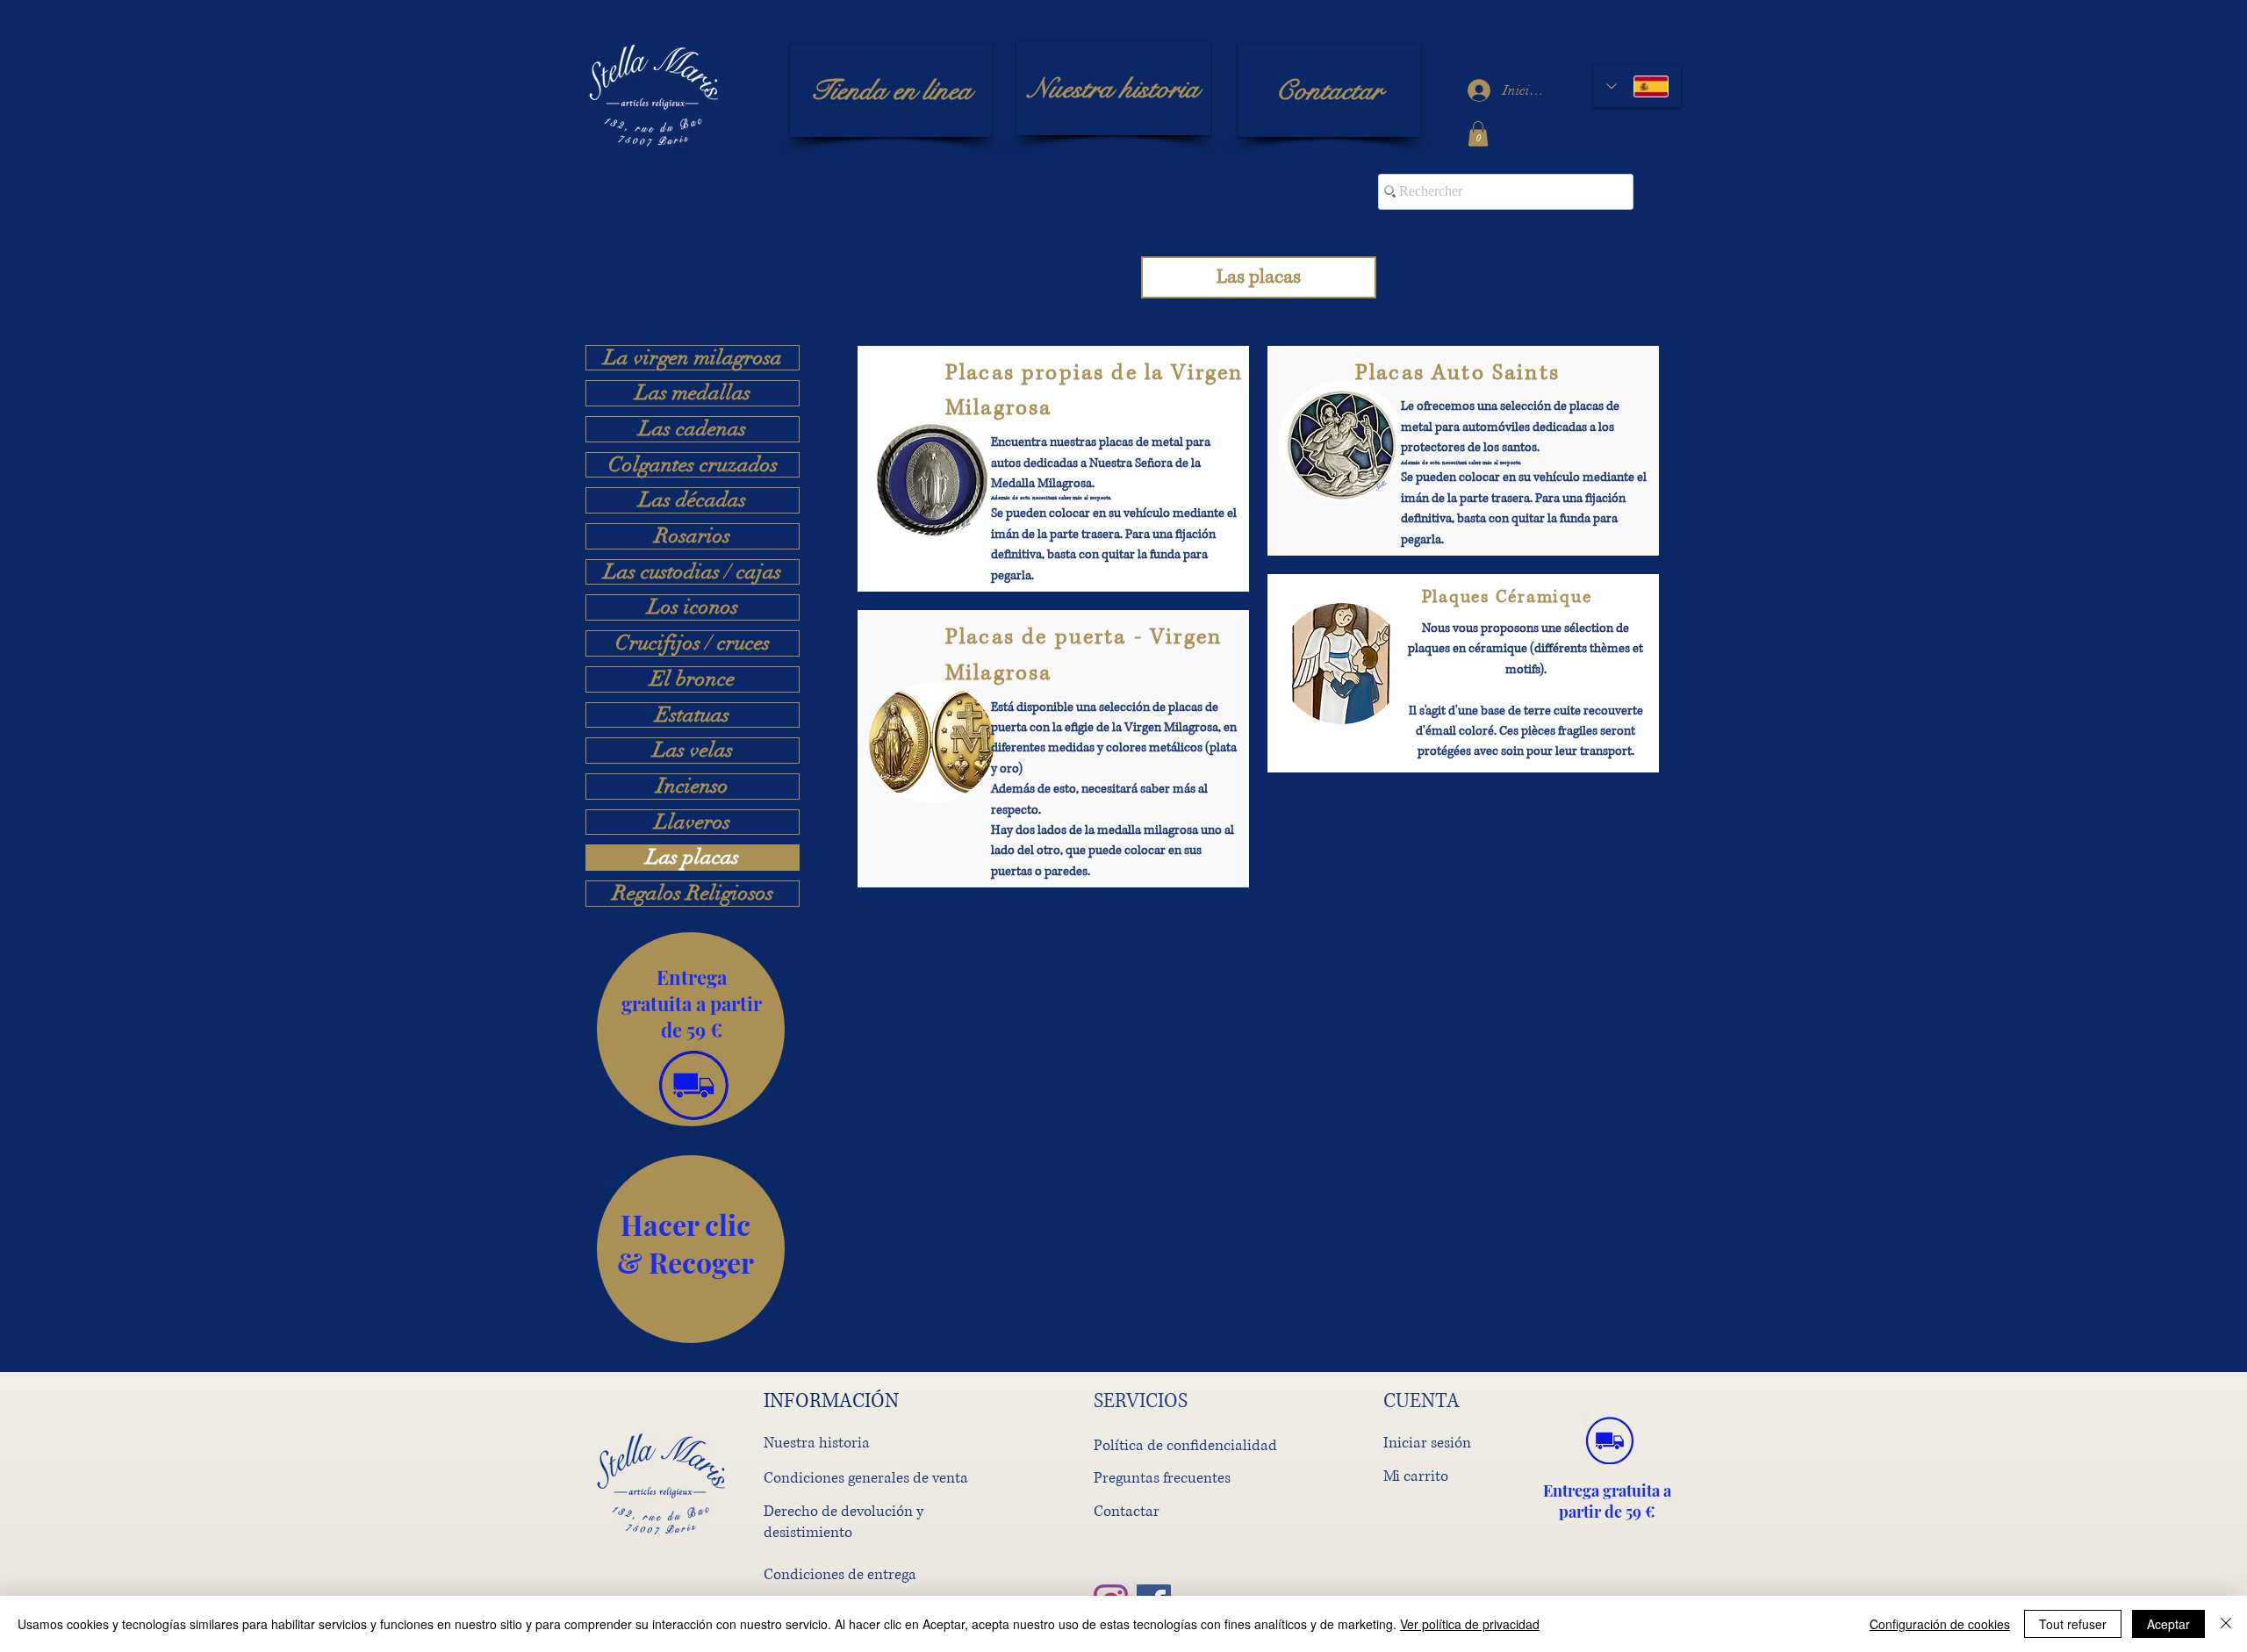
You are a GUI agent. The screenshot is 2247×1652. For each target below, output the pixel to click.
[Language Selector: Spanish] (1637, 86)
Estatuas (693, 715)
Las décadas (693, 500)
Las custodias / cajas (693, 572)
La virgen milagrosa (693, 358)
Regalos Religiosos (693, 894)
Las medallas (693, 393)
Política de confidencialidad (1185, 1445)
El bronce (693, 679)
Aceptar (2168, 1624)
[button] (1478, 134)
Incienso (693, 786)
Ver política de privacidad (1470, 1624)
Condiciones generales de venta (866, 1478)
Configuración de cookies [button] (1940, 1624)
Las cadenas (693, 429)
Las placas (693, 858)
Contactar (1127, 1511)
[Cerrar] (2226, 1624)
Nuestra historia (817, 1443)
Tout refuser (2073, 1624)
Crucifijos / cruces (693, 643)
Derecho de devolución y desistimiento (844, 1522)
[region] (691, 1029)
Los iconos (693, 607)
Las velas (693, 751)
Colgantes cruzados (693, 465)
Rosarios (693, 536)
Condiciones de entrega (840, 1574)
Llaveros (693, 822)
